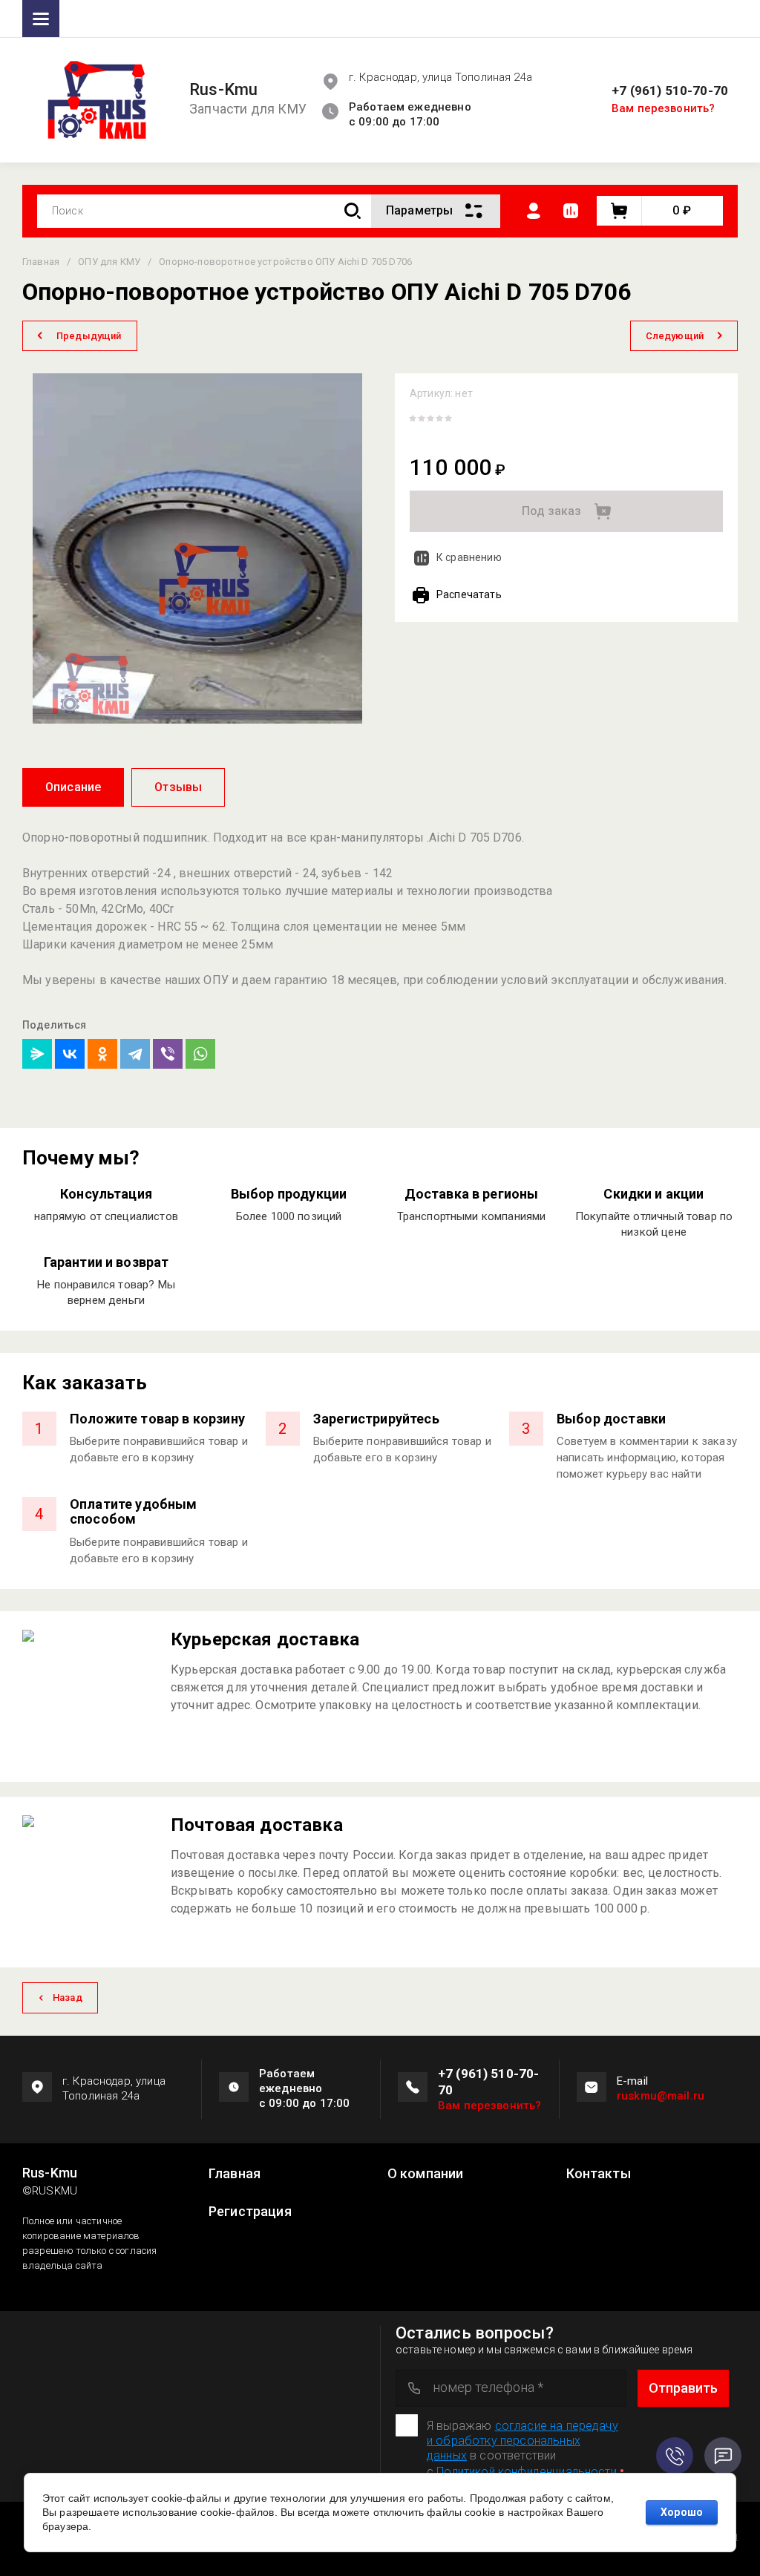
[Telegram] (135, 1054)
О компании (426, 2174)
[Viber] (168, 1054)
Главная (235, 2174)
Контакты (599, 2174)
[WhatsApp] (200, 1054)
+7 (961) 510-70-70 (670, 91)
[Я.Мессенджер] (37, 1054)
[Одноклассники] (102, 1054)
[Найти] (353, 211)
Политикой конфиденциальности (526, 2472)
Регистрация (250, 2212)
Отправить (683, 2388)
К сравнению (469, 557)
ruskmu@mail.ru (661, 2096)
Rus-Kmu (224, 90)
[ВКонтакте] (70, 1054)
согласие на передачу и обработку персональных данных (522, 2441)
